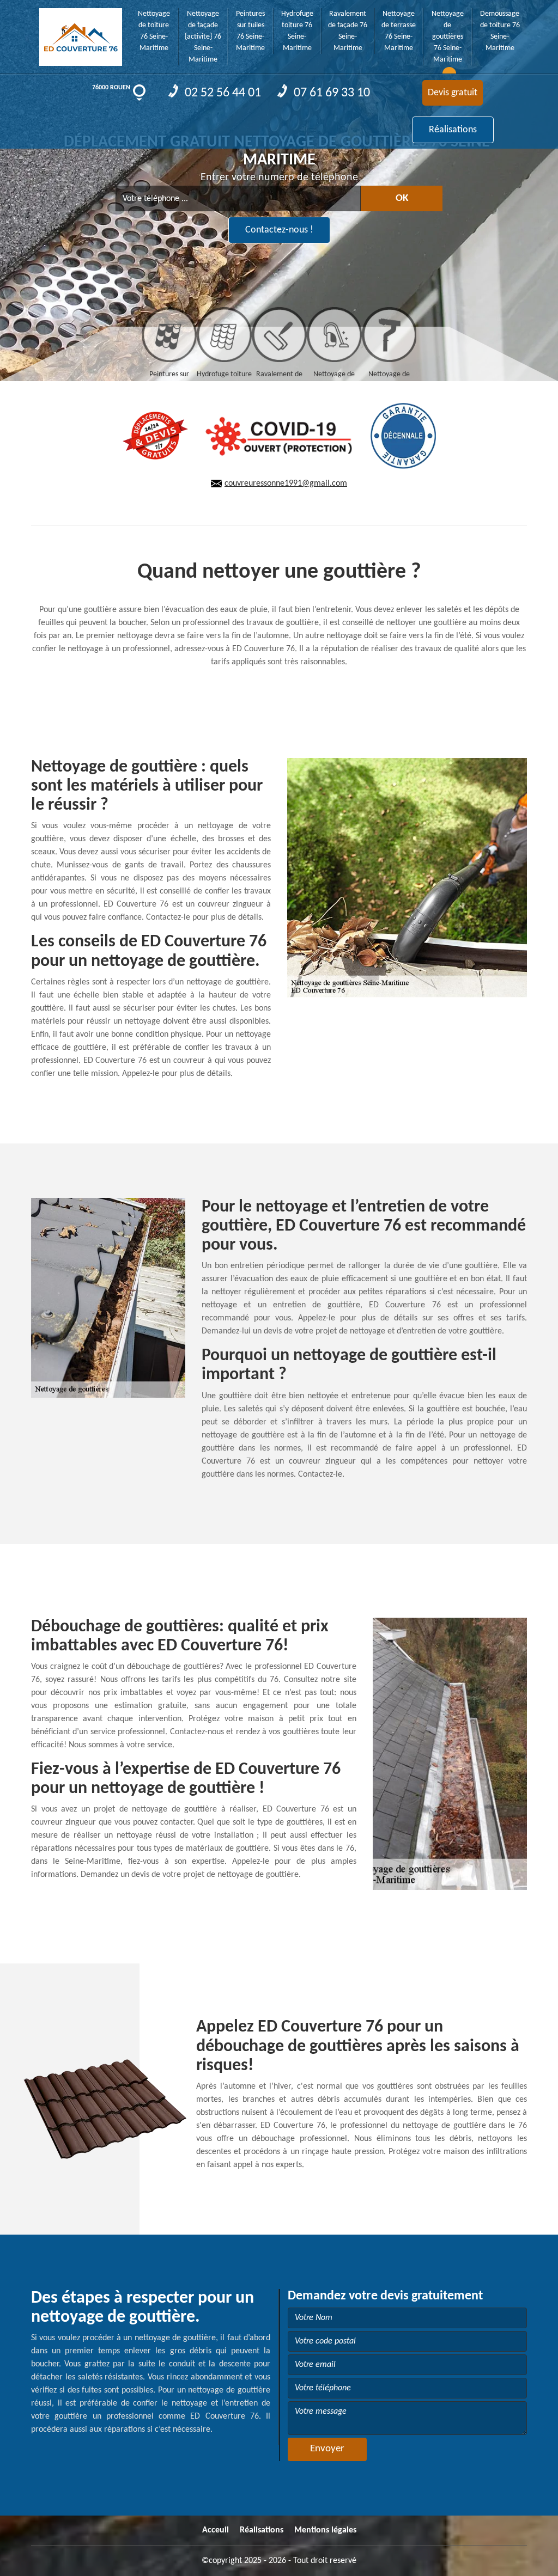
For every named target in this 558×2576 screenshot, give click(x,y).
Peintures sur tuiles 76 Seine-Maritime (250, 31)
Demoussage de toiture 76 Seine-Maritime (500, 31)
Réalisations (453, 130)
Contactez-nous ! (279, 230)
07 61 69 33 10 (330, 93)
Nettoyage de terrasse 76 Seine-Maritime (399, 31)
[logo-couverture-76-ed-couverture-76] (81, 33)
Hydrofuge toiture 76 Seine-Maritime (297, 31)
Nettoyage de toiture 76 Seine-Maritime (154, 31)
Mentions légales (325, 2530)
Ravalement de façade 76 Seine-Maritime (348, 31)
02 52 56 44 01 (222, 93)
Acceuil (216, 2530)
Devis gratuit (453, 93)
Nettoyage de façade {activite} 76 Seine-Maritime (203, 37)
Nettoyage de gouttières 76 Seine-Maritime (448, 37)
